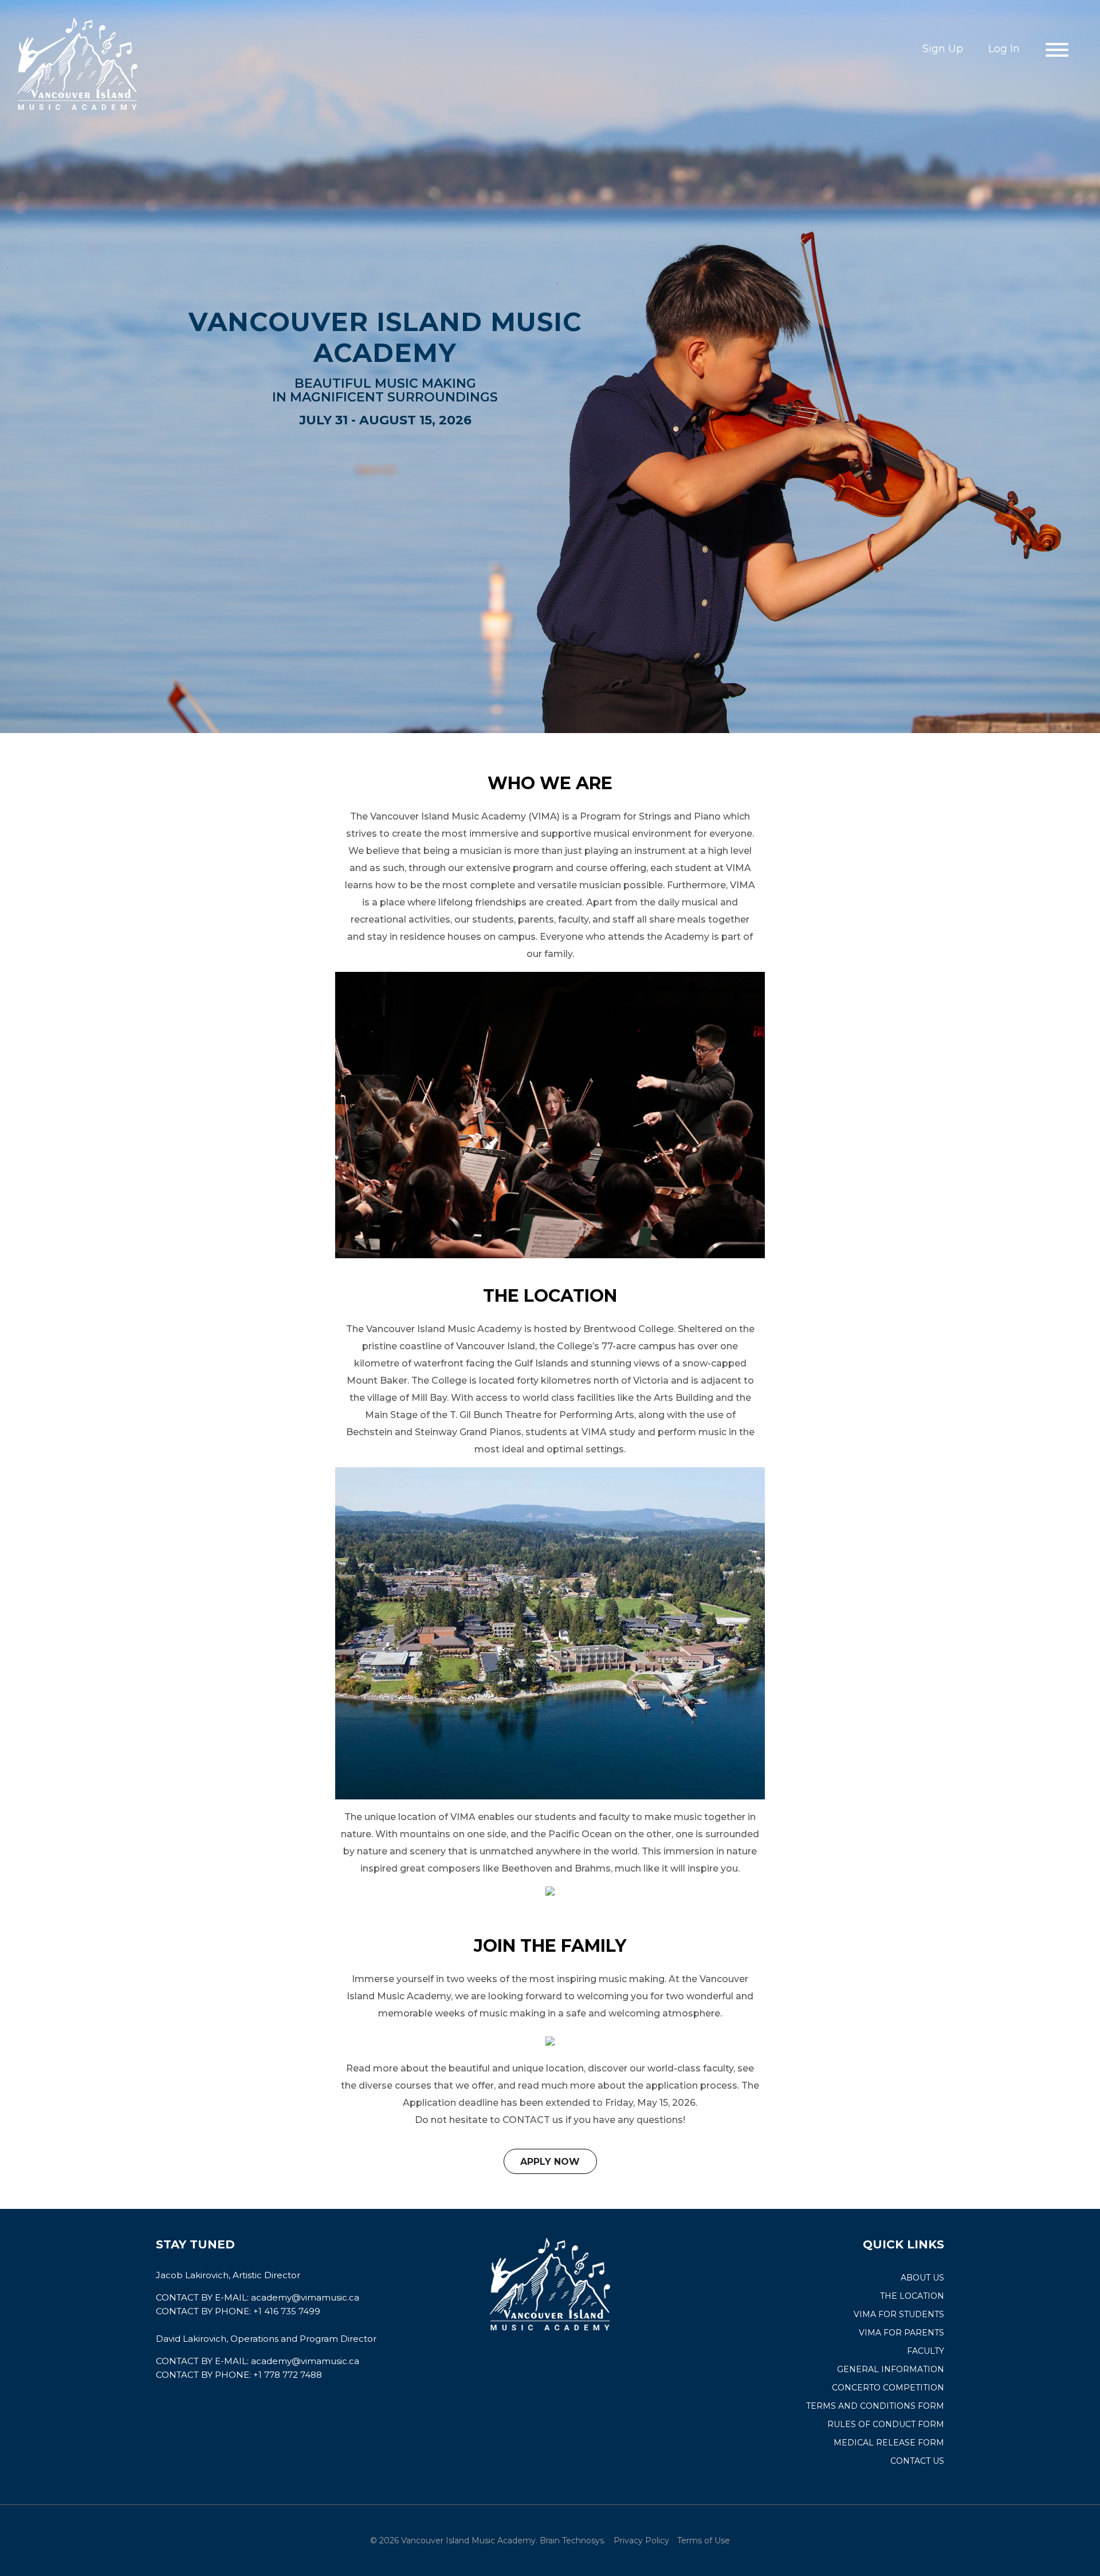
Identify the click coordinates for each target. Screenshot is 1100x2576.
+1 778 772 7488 (288, 2375)
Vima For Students (899, 2314)
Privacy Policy (641, 2540)
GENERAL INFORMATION (891, 2369)
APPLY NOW (550, 2162)
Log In (1004, 49)
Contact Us (917, 2461)
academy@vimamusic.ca (305, 2297)
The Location (912, 2296)
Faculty (926, 2351)
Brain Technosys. (573, 2540)
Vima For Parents (901, 2333)
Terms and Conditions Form (875, 2406)
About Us (922, 2278)
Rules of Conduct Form (886, 2424)
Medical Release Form (889, 2443)
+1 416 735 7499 (287, 2311)
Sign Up (943, 49)
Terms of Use (704, 2540)
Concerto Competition (888, 2388)
